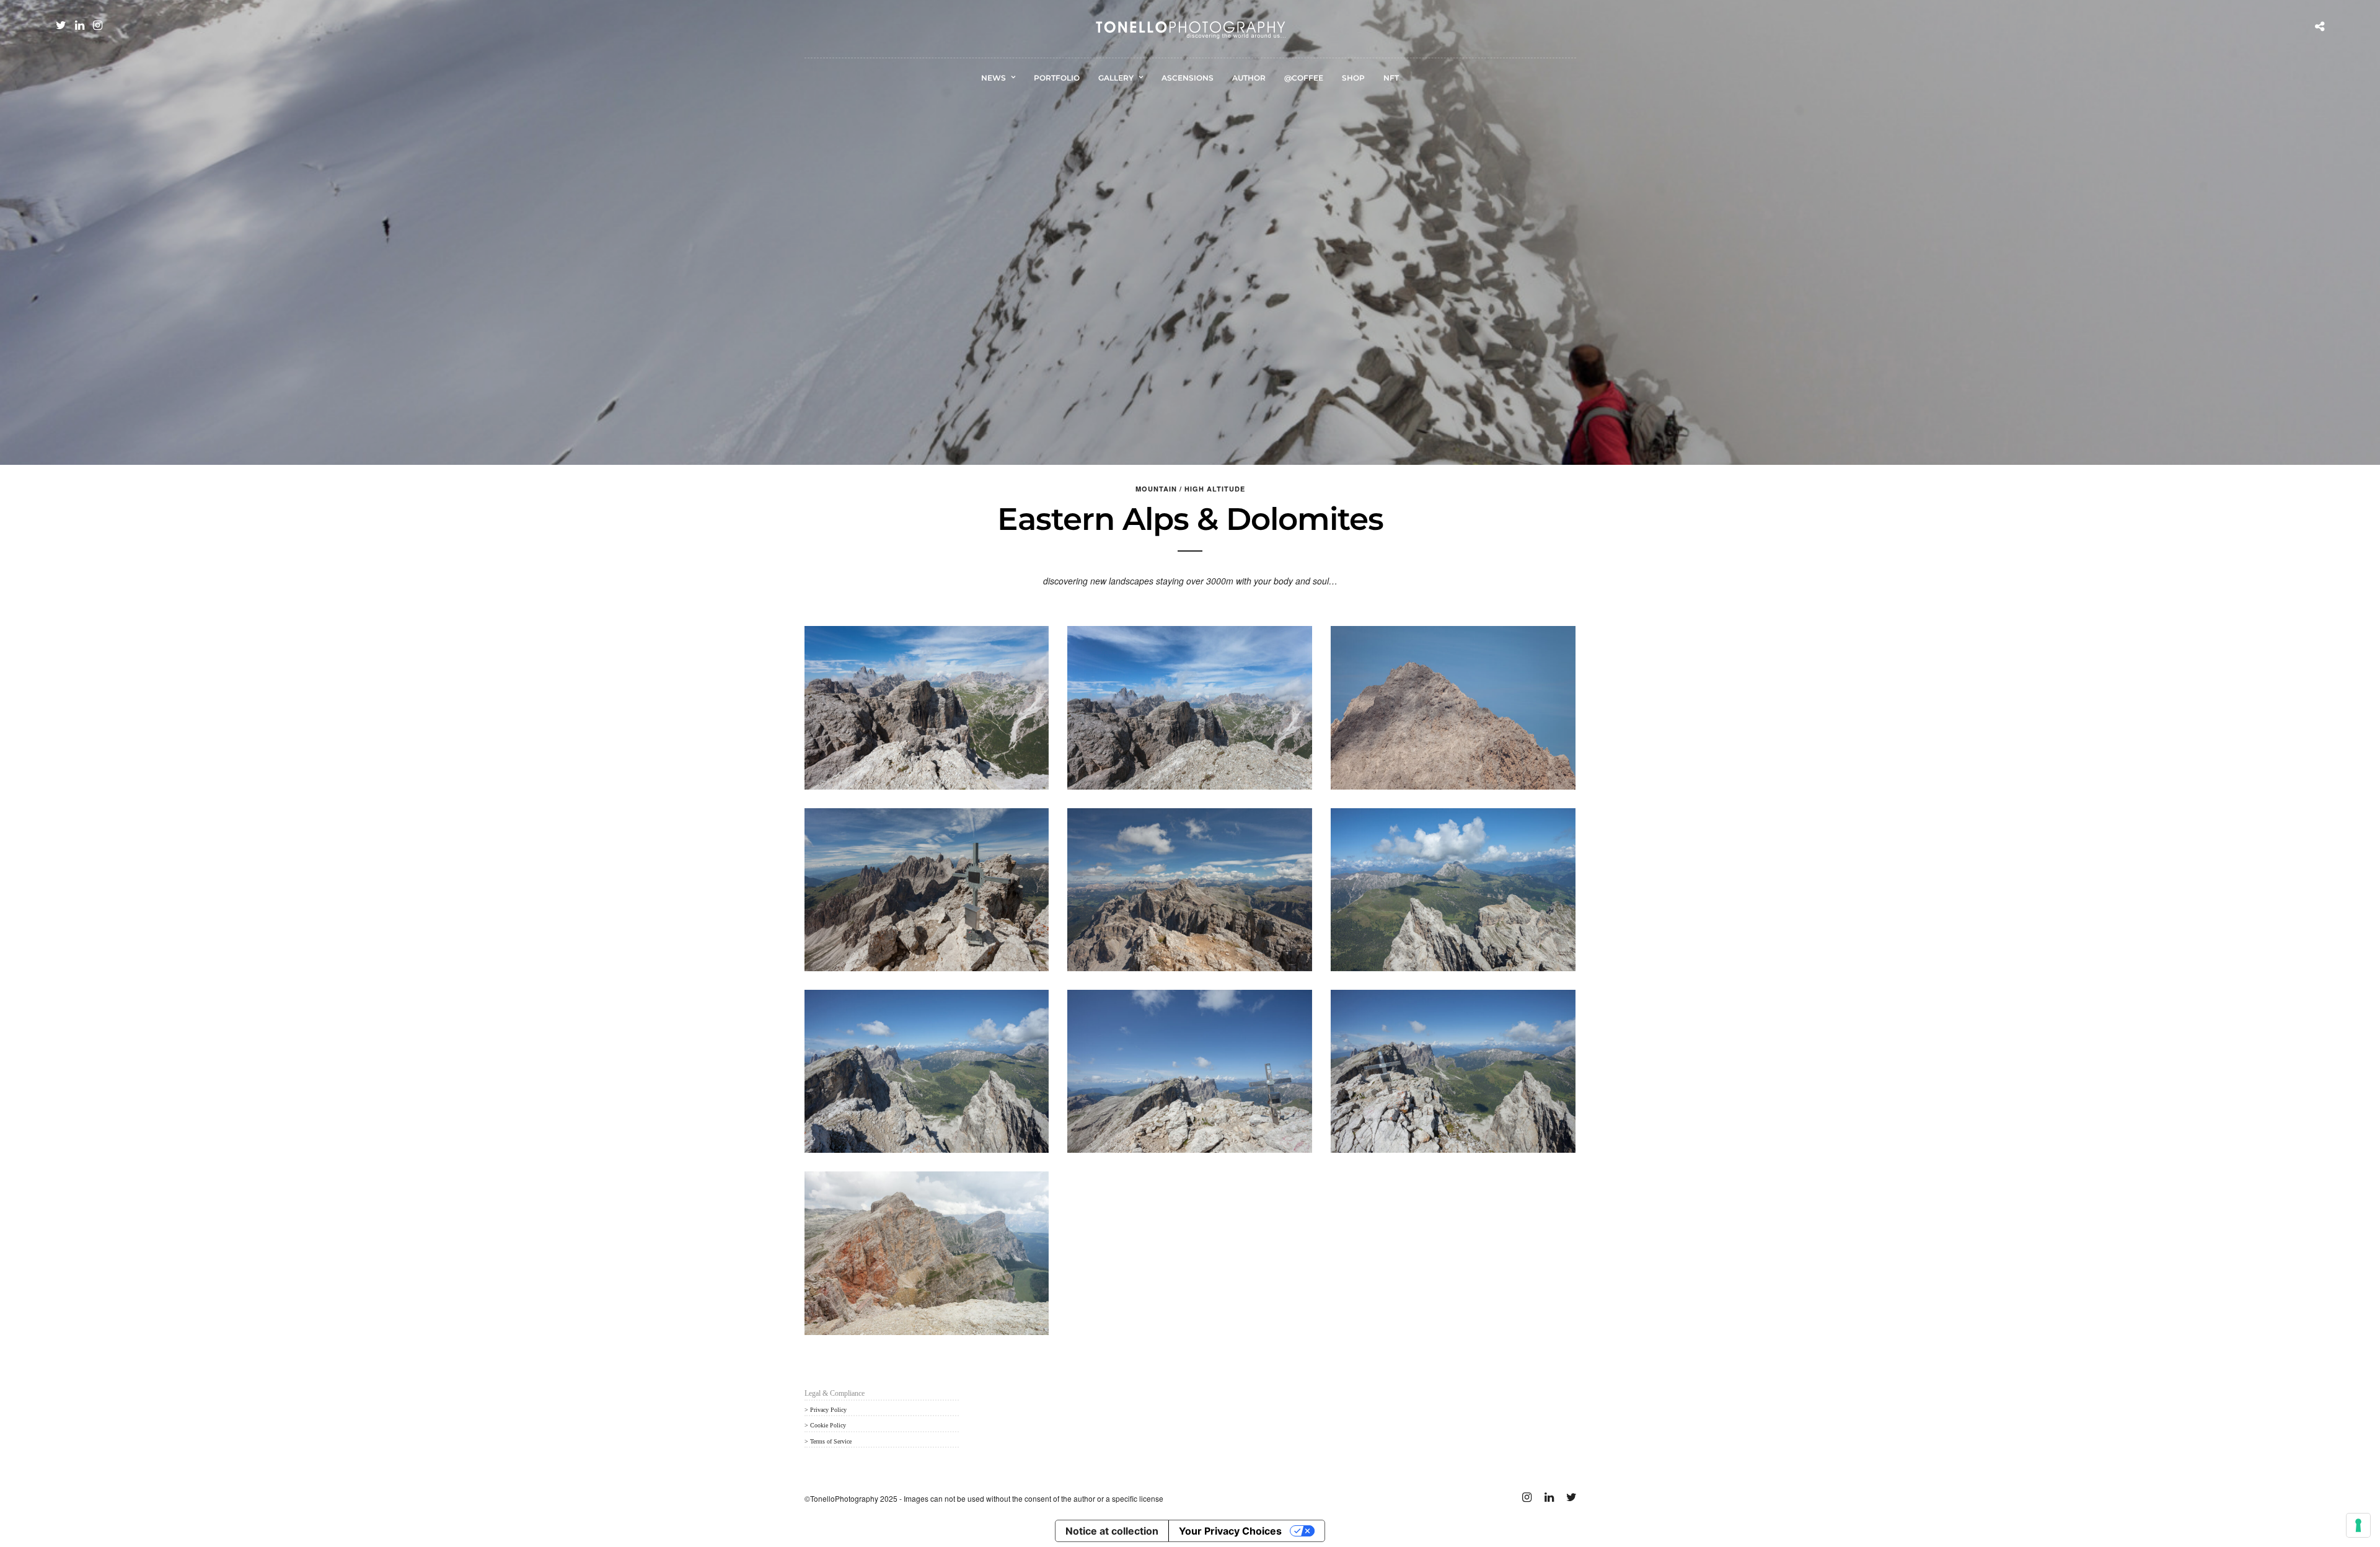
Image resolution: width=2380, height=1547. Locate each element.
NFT (1391, 78)
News (994, 78)
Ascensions (1188, 78)
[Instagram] (98, 25)
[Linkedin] (80, 25)
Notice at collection (1112, 1531)
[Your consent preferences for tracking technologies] (2358, 1525)
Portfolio (1057, 78)
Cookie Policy (828, 1425)
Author (1249, 78)
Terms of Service (831, 1441)
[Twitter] (61, 25)
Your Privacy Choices (1230, 1531)
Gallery (1116, 78)
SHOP (1353, 78)
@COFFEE (1304, 78)
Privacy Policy (828, 1410)
